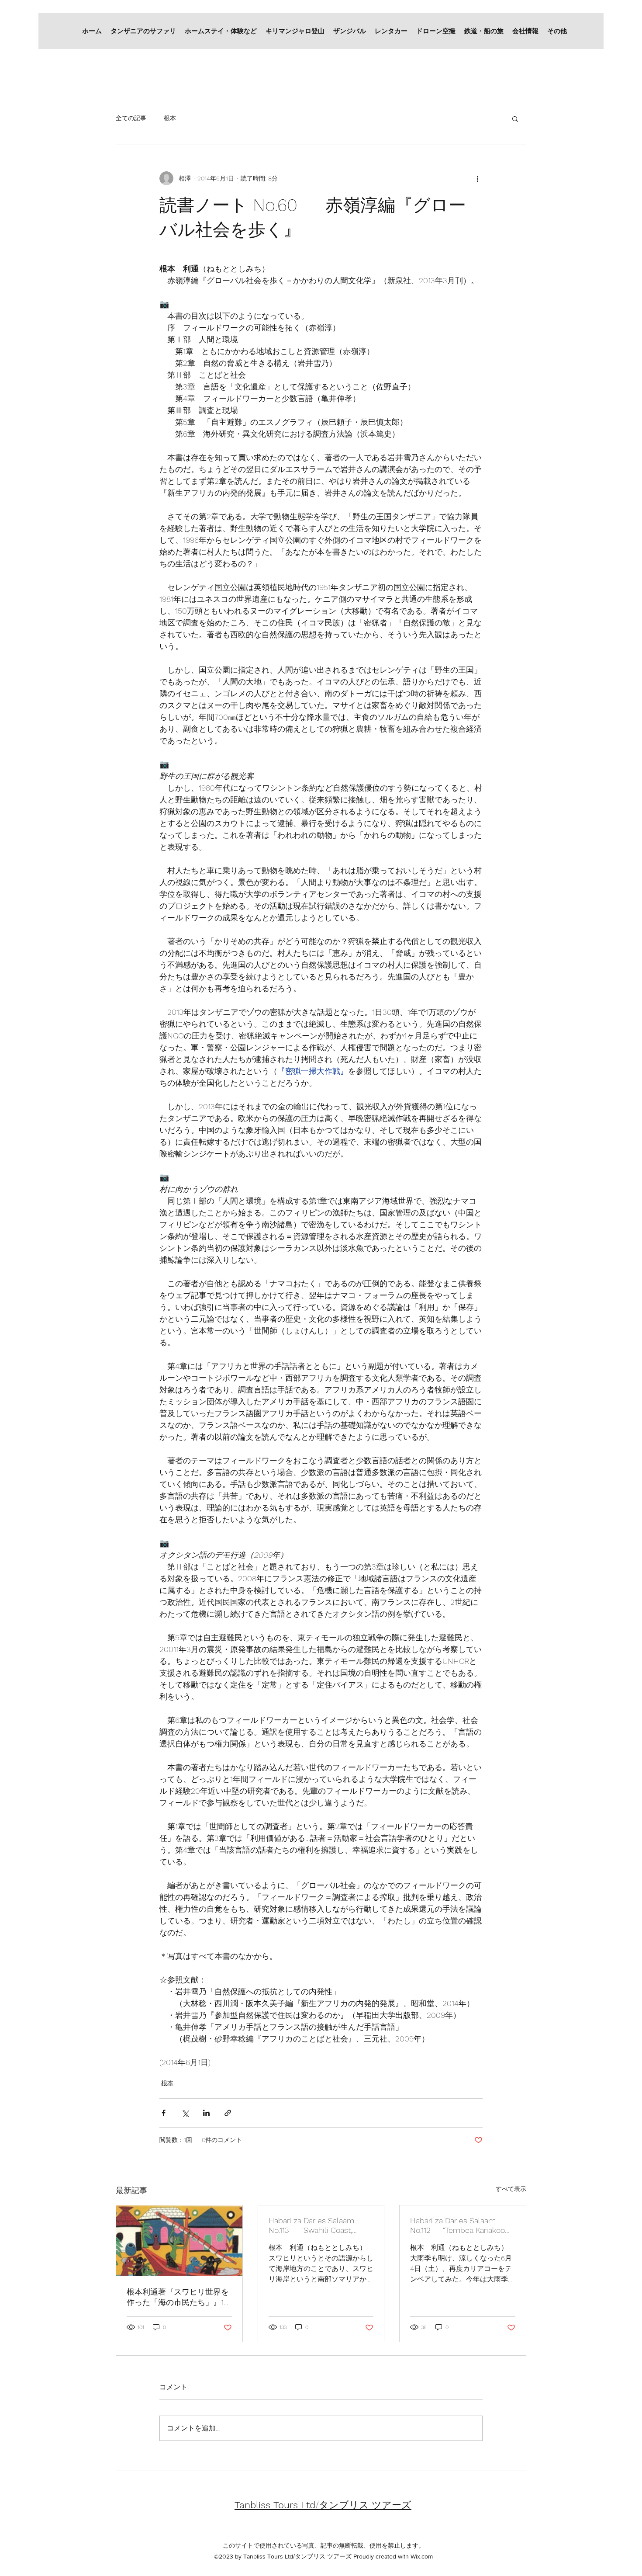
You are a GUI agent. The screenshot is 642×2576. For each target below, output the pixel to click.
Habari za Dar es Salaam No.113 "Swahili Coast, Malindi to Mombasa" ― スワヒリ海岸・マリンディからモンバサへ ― (320, 2226)
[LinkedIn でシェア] (206, 2113)
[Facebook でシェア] (164, 2113)
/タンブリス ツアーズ (323, 2505)
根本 (170, 118)
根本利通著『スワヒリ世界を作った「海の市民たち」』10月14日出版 (178, 2297)
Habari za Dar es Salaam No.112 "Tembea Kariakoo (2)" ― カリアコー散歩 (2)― (457, 2226)
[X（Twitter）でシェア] (185, 2113)
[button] (515, 118)
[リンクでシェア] (228, 2113)
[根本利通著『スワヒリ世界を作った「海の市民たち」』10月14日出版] (179, 2241)
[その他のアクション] (477, 178)
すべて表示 (511, 2189)
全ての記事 (131, 118)
